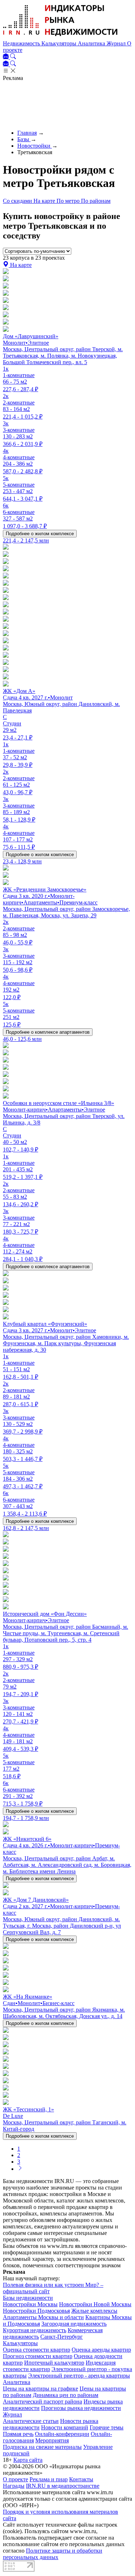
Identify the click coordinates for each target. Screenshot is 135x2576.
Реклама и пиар (49, 2479)
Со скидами (18, 201)
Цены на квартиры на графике (40, 2389)
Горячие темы (107, 2427)
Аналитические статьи (31, 2421)
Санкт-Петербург (62, 2337)
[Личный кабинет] (6, 57)
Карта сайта (28, 2460)
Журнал (117, 43)
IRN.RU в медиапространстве (63, 2486)
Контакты (81, 2479)
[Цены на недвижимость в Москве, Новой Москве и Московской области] (60, 37)
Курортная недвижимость (35, 2330)
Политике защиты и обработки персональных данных (53, 2554)
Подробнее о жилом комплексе (40, 534)
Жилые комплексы (94, 2311)
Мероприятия (52, 2440)
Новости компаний (65, 2427)
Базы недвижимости (28, 2298)
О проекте (15, 2479)
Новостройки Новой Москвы (95, 2304)
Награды (14, 2486)
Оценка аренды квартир (101, 2350)
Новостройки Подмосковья (36, 2311)
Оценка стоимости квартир (37, 2350)
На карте (45, 201)
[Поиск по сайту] (13, 57)
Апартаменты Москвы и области (43, 2317)
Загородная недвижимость (74, 2324)
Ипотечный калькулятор (54, 2363)
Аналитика (92, 43)
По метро (69, 201)
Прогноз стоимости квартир (38, 2356)
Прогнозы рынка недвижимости (81, 2408)
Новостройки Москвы (30, 2304)
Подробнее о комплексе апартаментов (48, 1032)
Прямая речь (18, 2434)
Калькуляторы (60, 43)
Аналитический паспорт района (42, 2401)
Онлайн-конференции (62, 2434)
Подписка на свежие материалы (42, 2447)
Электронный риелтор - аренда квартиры (79, 2376)
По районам (96, 201)
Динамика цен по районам (66, 2395)
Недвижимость (22, 43)
